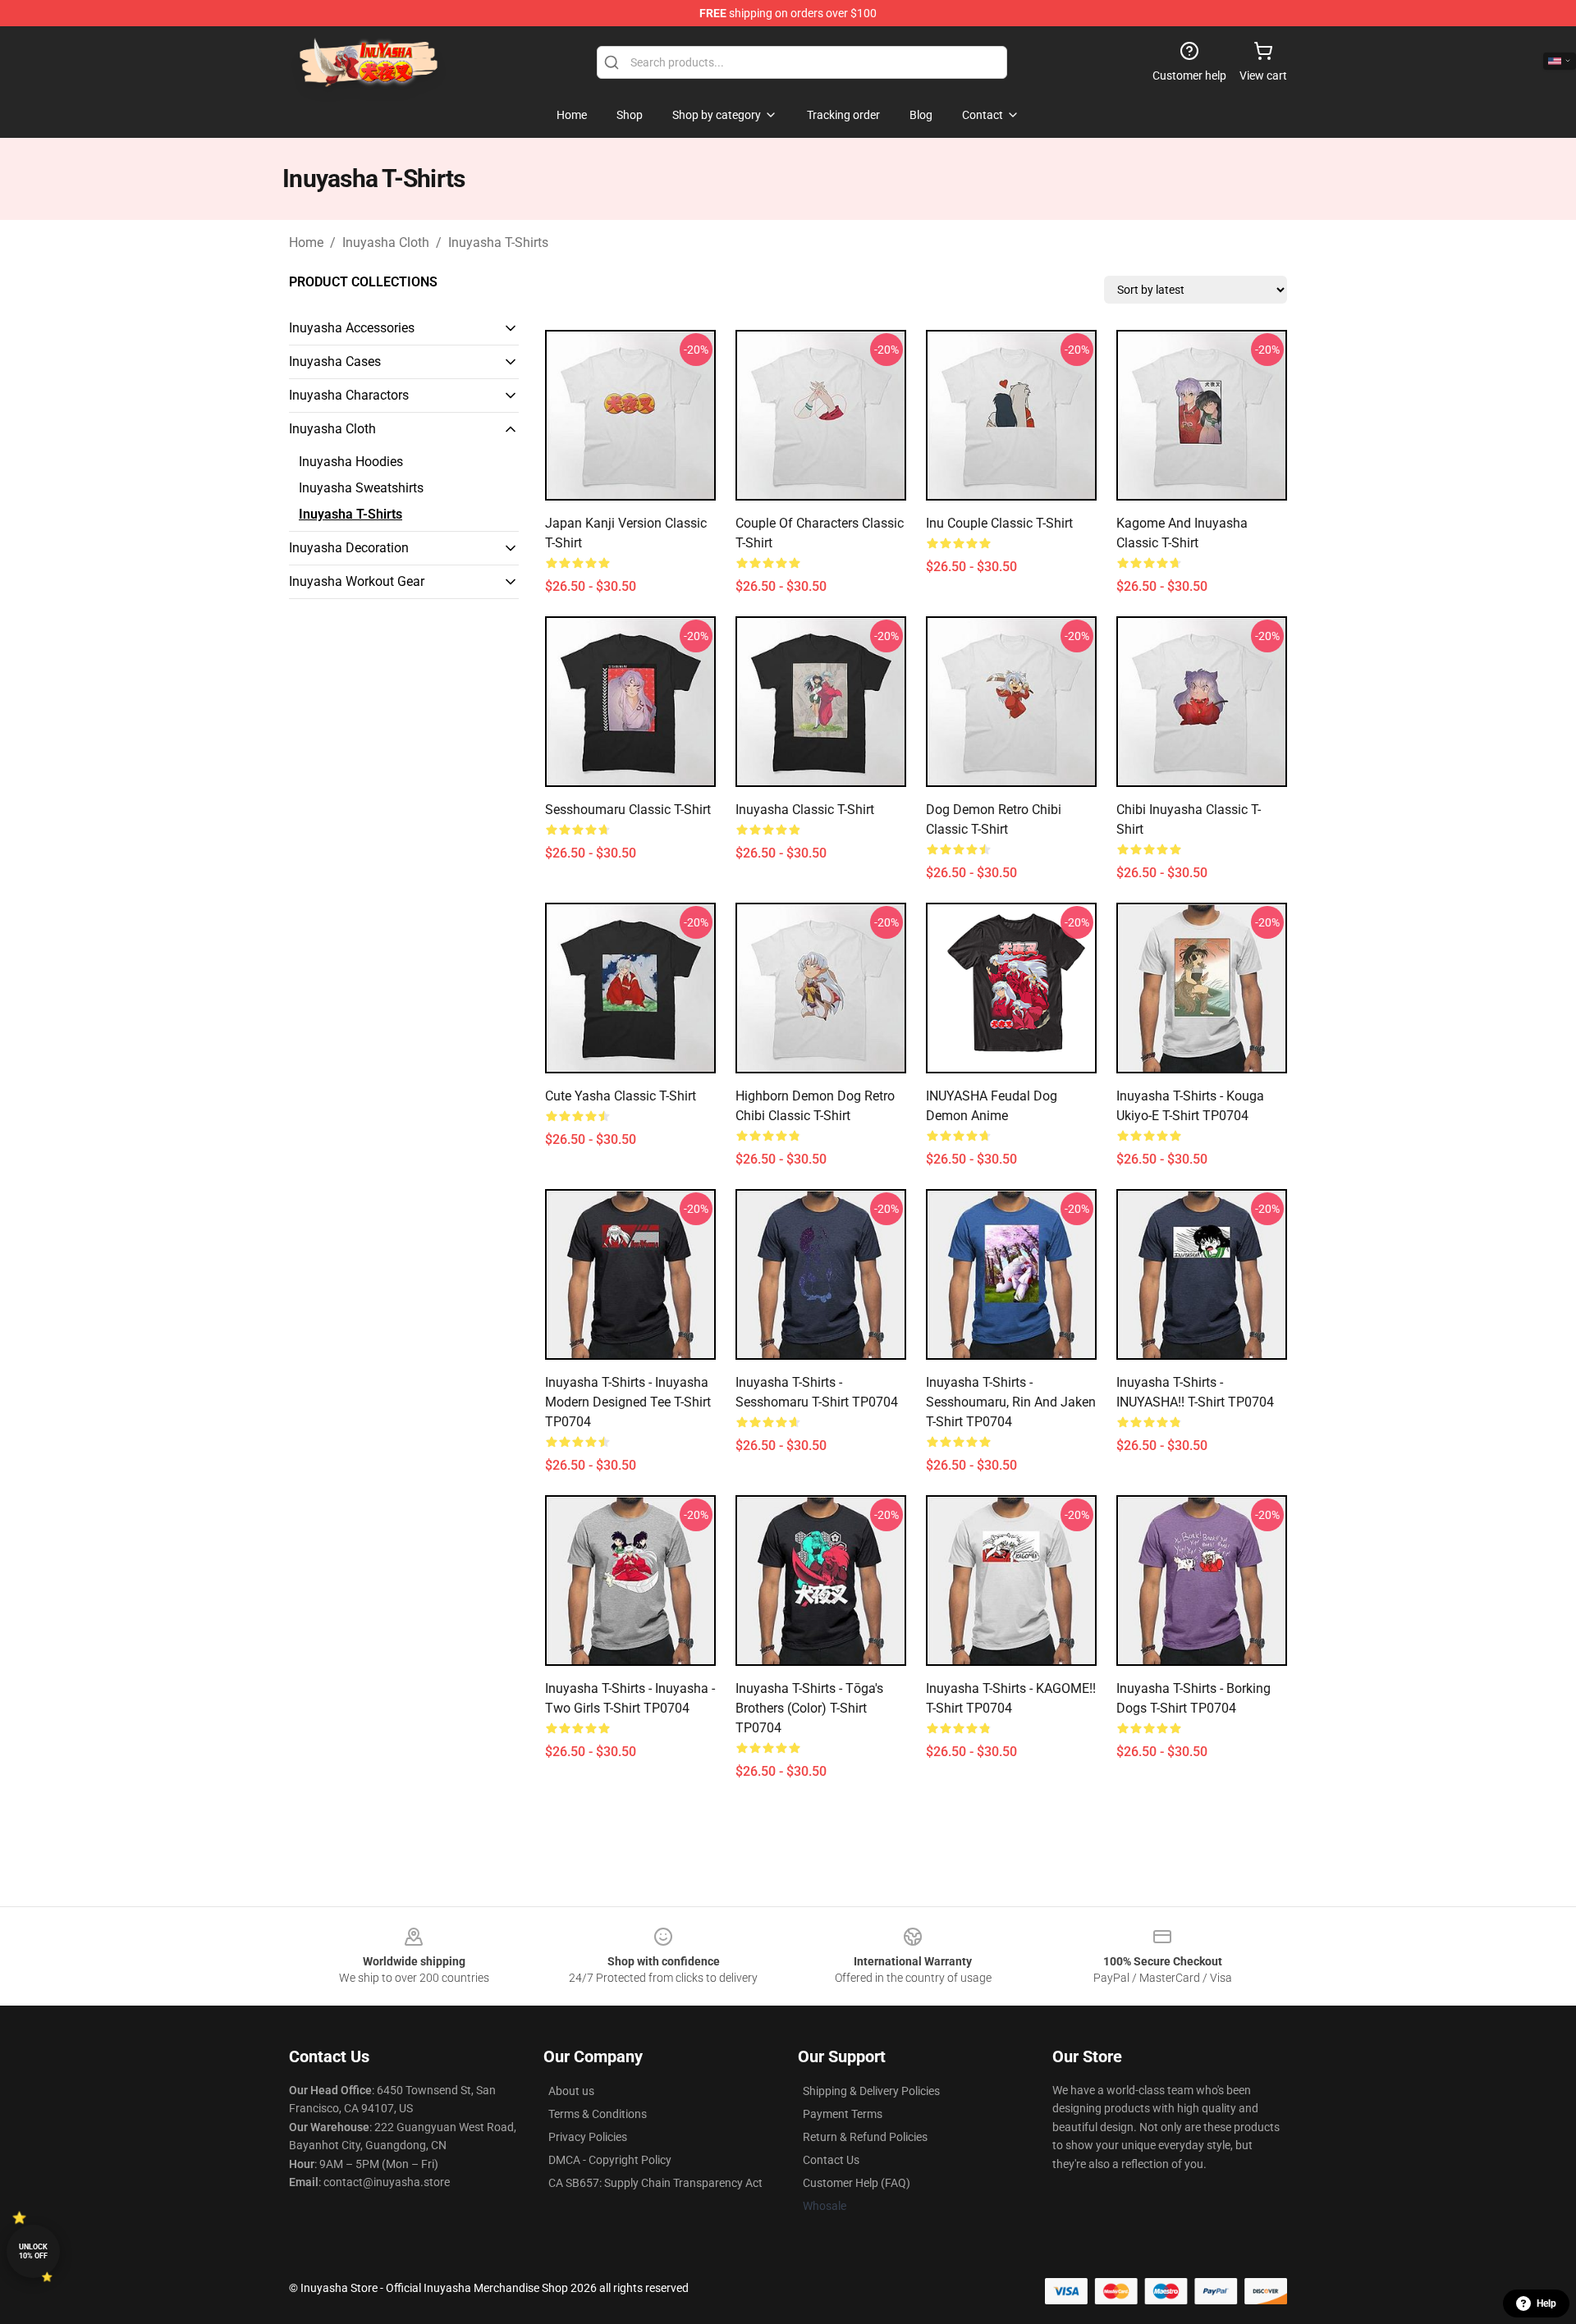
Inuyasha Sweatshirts (361, 488)
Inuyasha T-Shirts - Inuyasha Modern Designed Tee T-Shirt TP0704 (628, 1402)
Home (306, 242)
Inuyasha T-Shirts (498, 242)
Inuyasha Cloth (386, 242)
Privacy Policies (588, 2137)
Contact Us (831, 2160)
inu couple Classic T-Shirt (999, 523)
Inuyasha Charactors (349, 395)
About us (571, 2091)
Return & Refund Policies (865, 2137)
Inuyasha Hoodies (351, 462)
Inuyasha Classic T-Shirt (805, 810)
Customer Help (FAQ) (857, 2183)
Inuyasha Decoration (349, 548)
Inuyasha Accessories (352, 328)
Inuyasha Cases (335, 361)
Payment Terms (843, 2114)
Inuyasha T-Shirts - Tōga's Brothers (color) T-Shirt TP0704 (809, 1708)
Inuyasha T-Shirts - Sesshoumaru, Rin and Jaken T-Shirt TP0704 (1011, 1402)
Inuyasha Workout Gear (357, 581)
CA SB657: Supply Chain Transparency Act (655, 2183)
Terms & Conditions (598, 2114)
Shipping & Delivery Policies (871, 2091)
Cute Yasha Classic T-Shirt (621, 1096)
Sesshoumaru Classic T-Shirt (628, 810)
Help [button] (1546, 2303)
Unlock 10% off (33, 2251)
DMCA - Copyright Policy (610, 2160)
